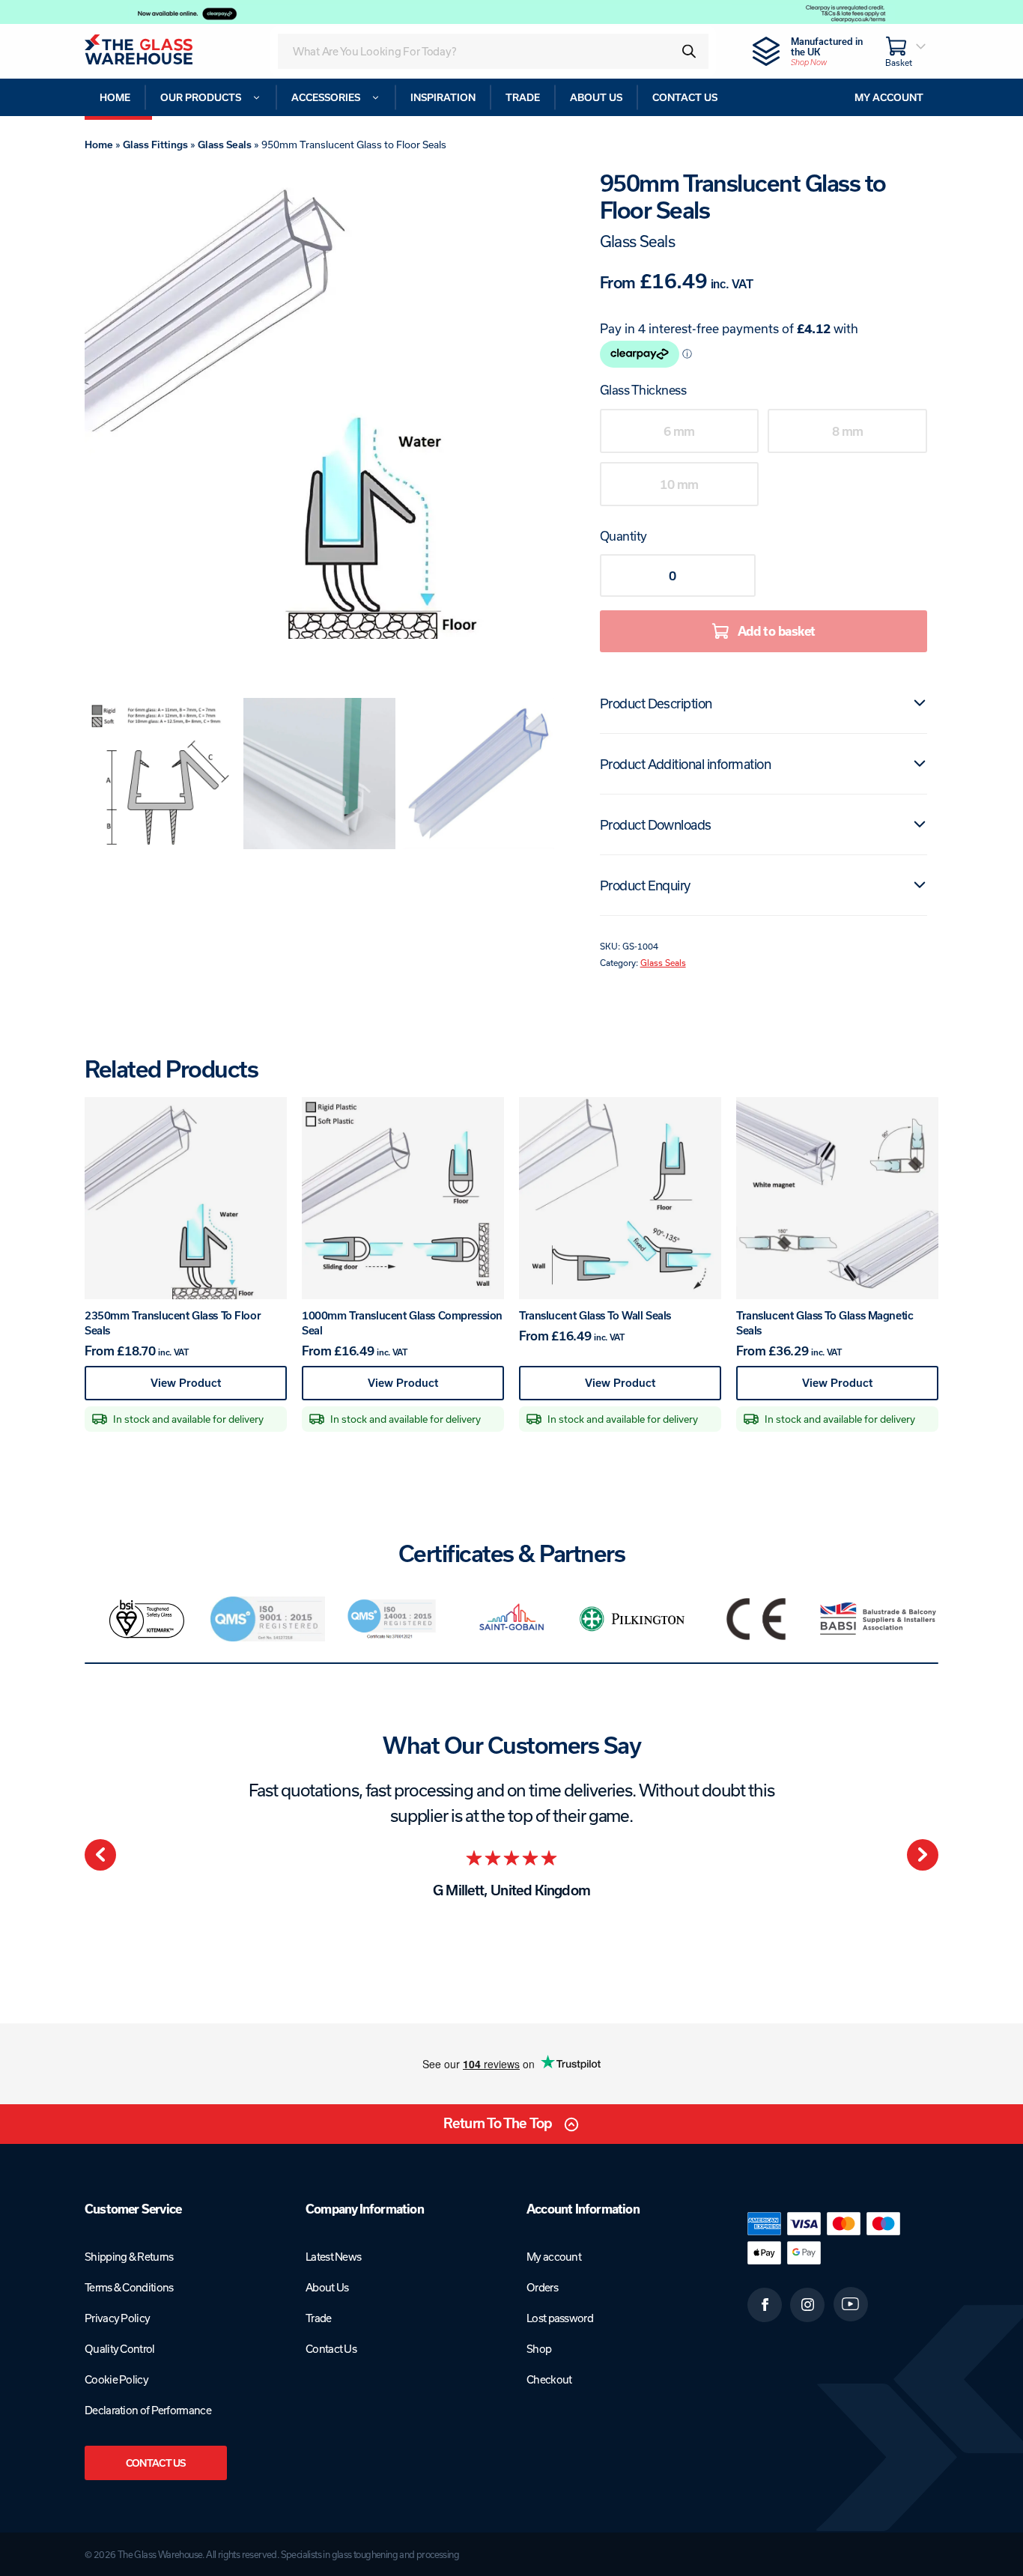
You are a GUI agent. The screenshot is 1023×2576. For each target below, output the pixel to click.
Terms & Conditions (129, 2287)
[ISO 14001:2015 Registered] (390, 1619)
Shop (539, 2349)
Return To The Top (498, 2123)
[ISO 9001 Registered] (268, 1619)
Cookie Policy (116, 2379)
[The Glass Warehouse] (159, 51)
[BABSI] (878, 1619)
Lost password (560, 2318)
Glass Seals (225, 145)
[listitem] (146, 1619)
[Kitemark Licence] (146, 1619)
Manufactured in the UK (827, 51)
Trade (319, 2318)
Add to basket (777, 631)
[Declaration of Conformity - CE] (756, 1619)
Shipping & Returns (129, 2257)
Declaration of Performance (148, 2410)
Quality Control (120, 2349)
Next (923, 1855)
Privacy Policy (117, 2318)
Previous (100, 1855)
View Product (216, 1388)
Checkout (549, 2379)
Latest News (333, 2257)
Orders (542, 2287)
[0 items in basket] (906, 51)
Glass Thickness (643, 390)
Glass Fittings (155, 145)
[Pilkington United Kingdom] (634, 1619)
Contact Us (156, 2463)
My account (554, 2257)
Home (99, 145)
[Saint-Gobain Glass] (511, 1619)
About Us (327, 2287)
